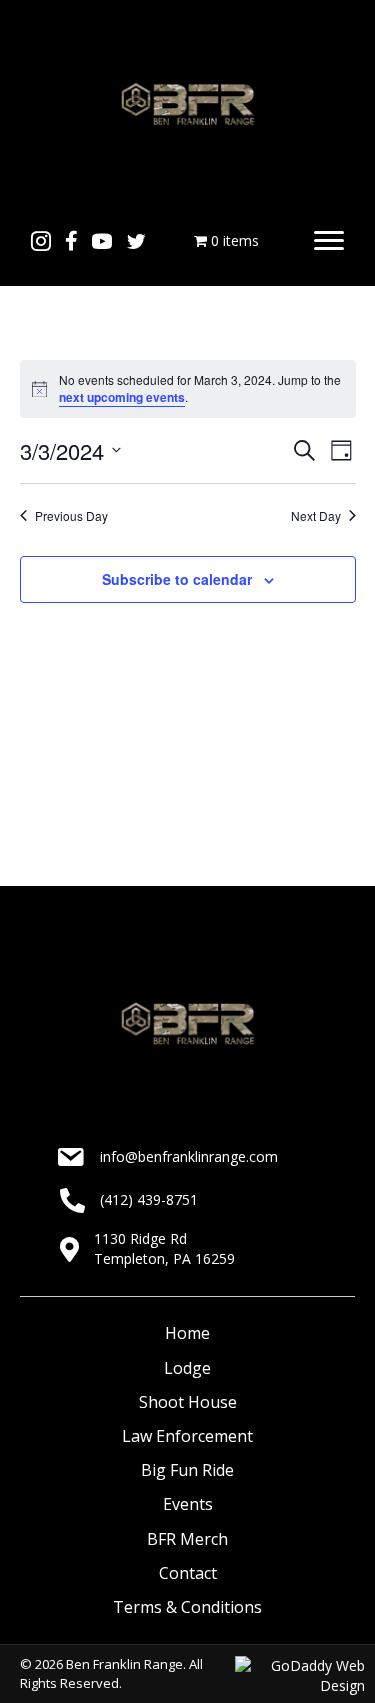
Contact (188, 1573)
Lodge (187, 1368)
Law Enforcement (187, 1436)
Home (187, 1333)
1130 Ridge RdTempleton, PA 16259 (164, 1248)
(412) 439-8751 (149, 1199)
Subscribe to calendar (177, 579)
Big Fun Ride (187, 1470)
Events (188, 1504)
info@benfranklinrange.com (189, 1156)
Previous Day (71, 516)
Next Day (316, 516)
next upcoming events (122, 397)
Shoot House (188, 1402)
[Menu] (329, 241)
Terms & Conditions (187, 1607)
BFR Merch (187, 1539)
